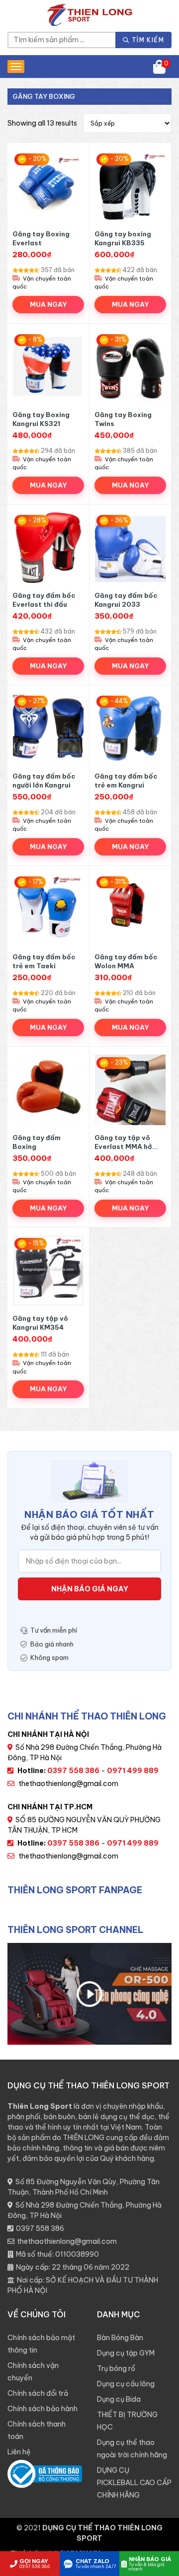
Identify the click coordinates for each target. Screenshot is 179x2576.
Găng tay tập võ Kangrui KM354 (40, 1323)
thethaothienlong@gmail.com (68, 1784)
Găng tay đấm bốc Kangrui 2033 (126, 600)
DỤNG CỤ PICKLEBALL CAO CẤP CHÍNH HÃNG (134, 2483)
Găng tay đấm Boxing (37, 1142)
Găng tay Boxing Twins (123, 419)
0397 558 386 (40, 2228)
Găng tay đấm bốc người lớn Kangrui (44, 781)
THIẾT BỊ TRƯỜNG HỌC (127, 2421)
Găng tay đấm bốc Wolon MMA (126, 961)
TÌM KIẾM (147, 40)
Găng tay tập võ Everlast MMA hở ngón (123, 1142)
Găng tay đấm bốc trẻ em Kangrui (126, 781)
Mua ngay (48, 304)
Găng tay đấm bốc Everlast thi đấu (44, 600)
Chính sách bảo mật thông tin (41, 2344)
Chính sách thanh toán (37, 2430)
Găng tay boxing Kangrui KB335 (123, 238)
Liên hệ (19, 2452)
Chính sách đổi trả (38, 2393)
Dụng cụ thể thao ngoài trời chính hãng (132, 2449)
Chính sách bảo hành (43, 2409)
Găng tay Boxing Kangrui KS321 (41, 419)
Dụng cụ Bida (119, 2399)
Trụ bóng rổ (116, 2368)
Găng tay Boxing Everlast (41, 238)
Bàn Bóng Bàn (120, 2338)
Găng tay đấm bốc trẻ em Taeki (44, 961)
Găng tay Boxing (44, 96)
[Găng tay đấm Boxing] (48, 1090)
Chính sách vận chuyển (33, 2372)
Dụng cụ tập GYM (126, 2353)
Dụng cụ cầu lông (126, 2384)
